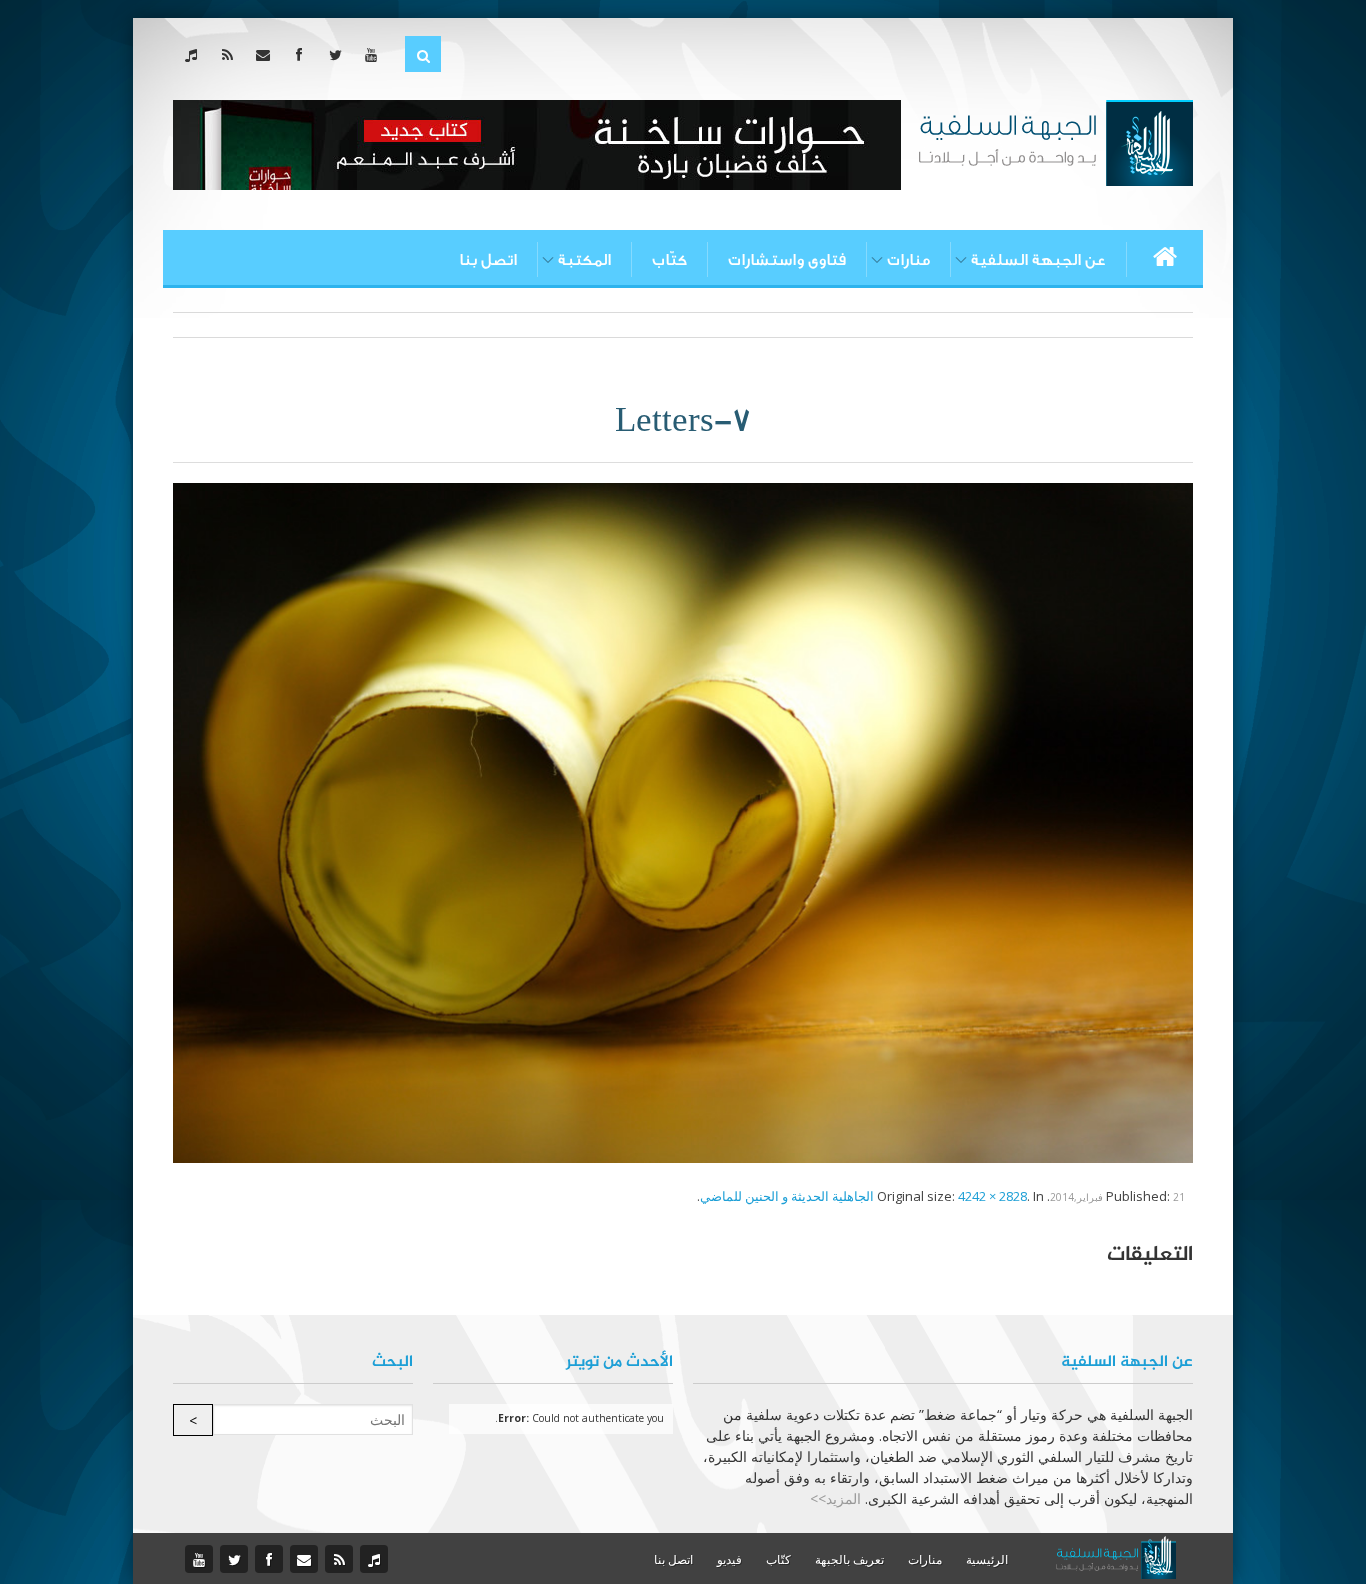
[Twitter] (339, 54)
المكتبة (584, 260)
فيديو (729, 1559)
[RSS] (231, 54)
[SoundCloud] (195, 54)
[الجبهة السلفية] (1055, 141)
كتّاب (669, 260)
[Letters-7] (683, 821)
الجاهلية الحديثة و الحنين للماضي (787, 1196)
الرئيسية (987, 1559)
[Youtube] (375, 54)
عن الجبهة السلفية (1038, 260)
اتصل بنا (488, 260)
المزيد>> (835, 1498)
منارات (908, 260)
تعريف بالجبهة (849, 1559)
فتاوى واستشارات (787, 260)
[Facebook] (303, 54)
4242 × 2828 (992, 1196)
